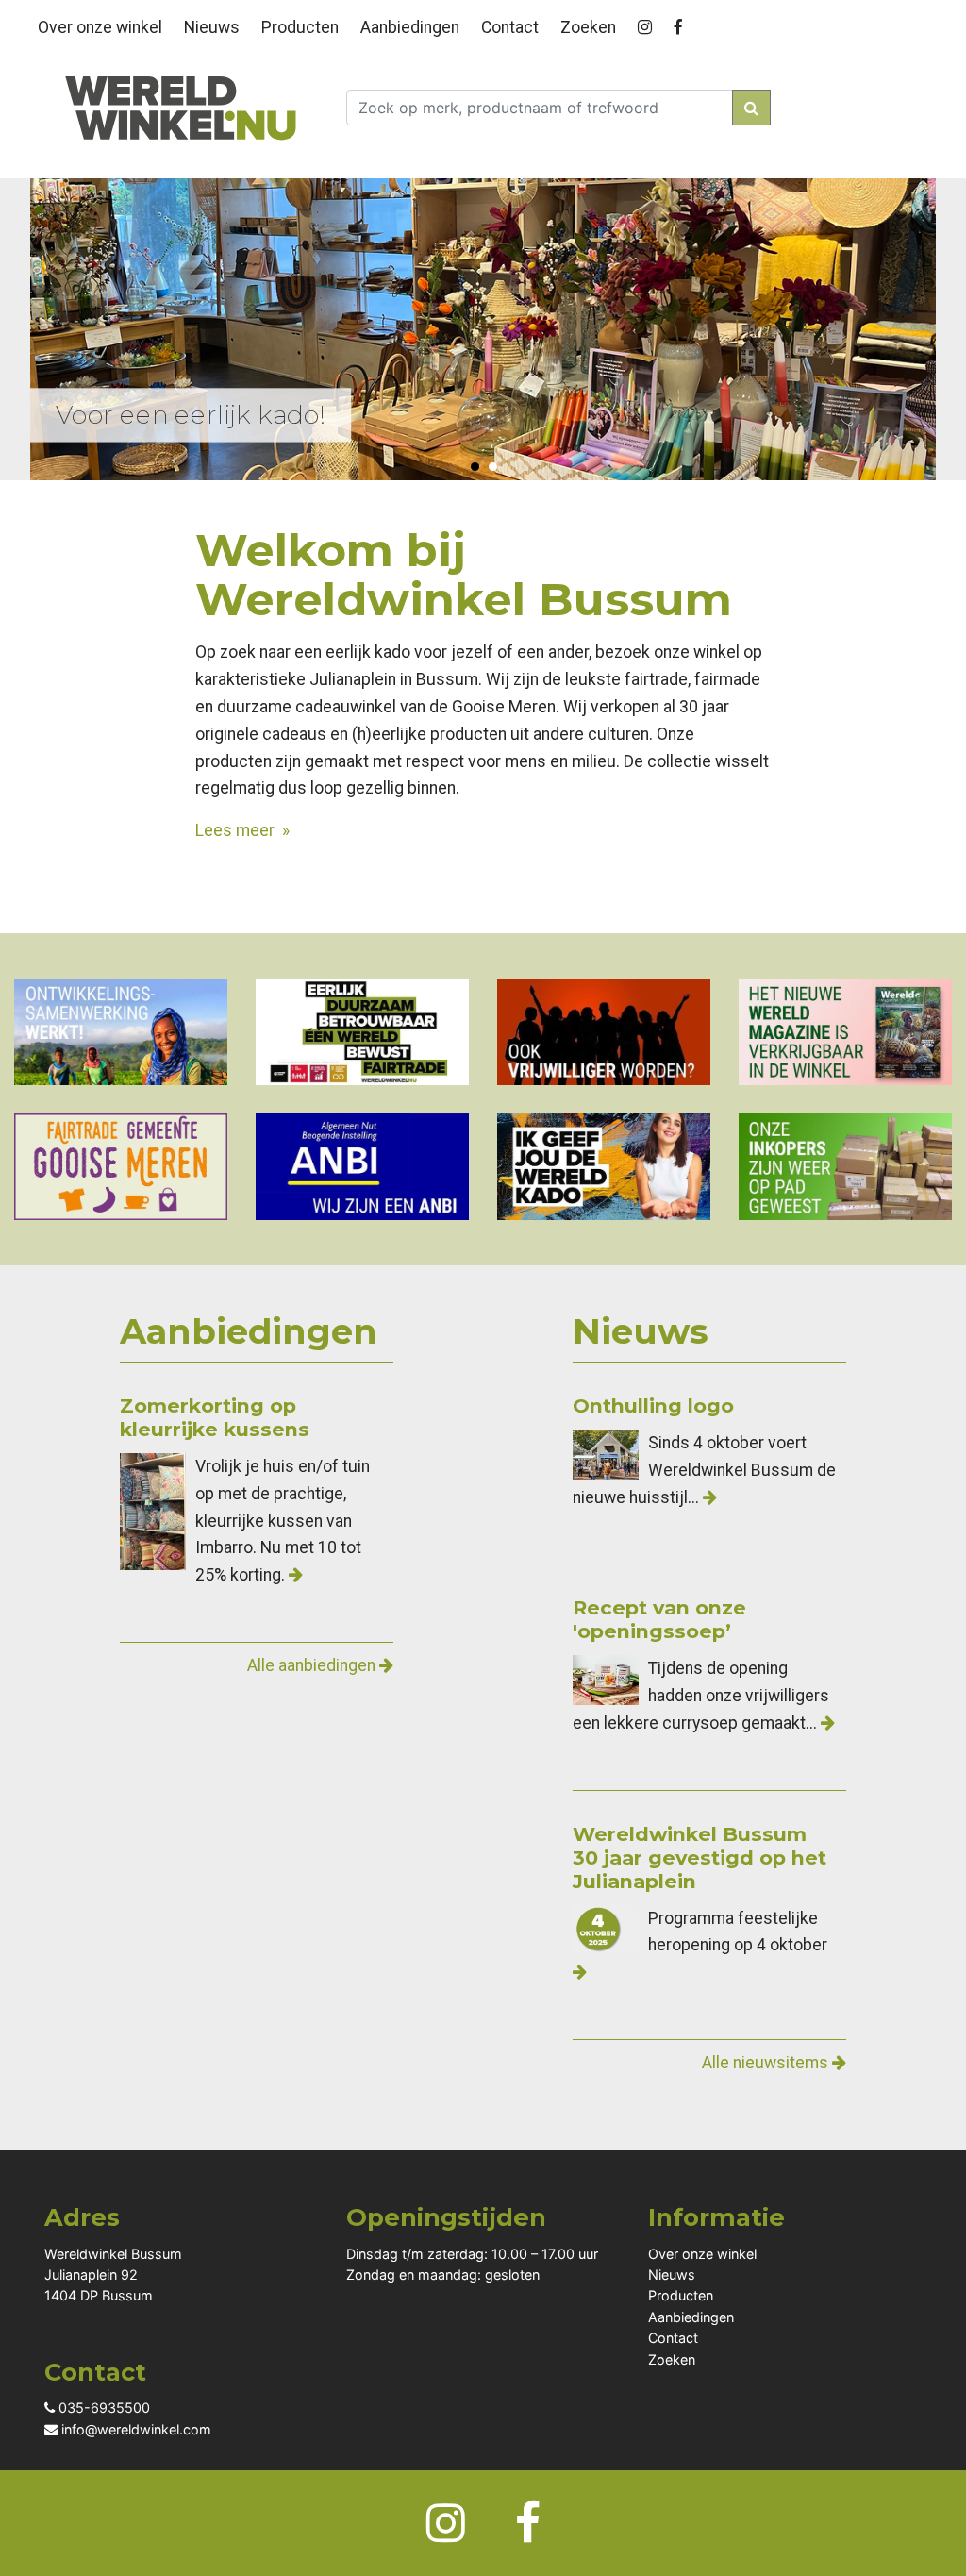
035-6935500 (102, 2408)
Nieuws (212, 27)
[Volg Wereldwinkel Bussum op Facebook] (682, 24)
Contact (510, 27)
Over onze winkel (100, 27)
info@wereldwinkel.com (134, 2429)
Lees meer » (242, 830)
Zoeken (588, 27)
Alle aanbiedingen (313, 1665)
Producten (300, 27)
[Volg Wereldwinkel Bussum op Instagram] (648, 24)
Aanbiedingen (410, 27)
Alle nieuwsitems (767, 2063)
